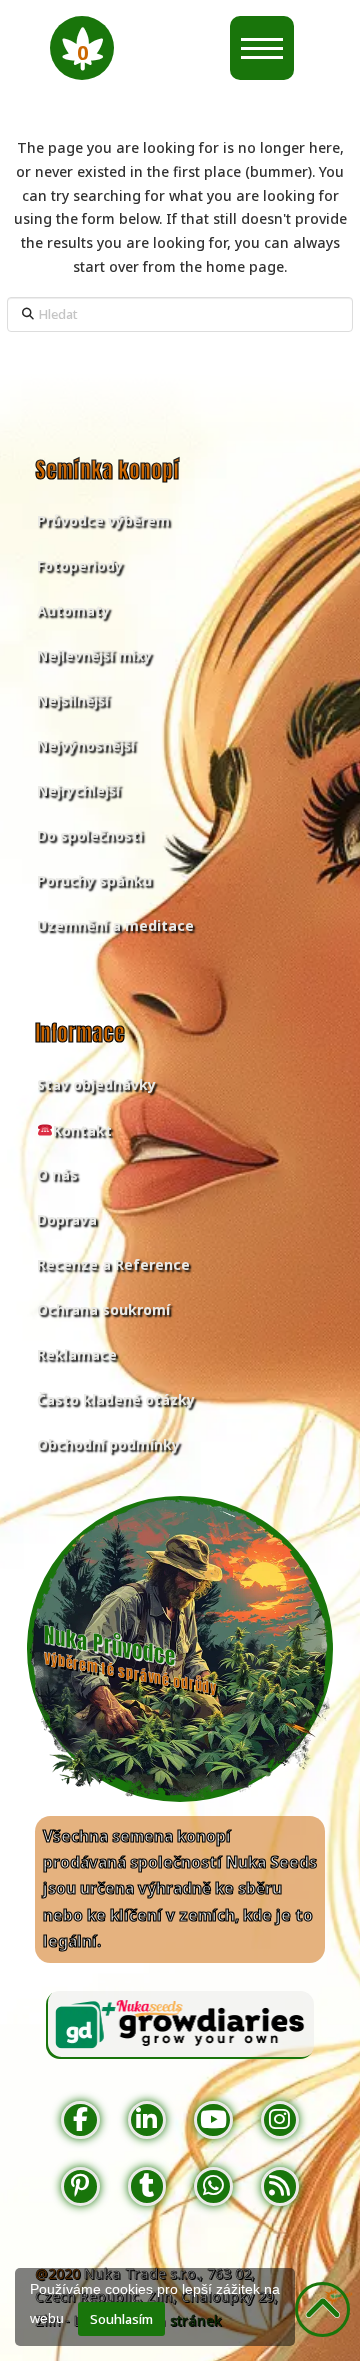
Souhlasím (121, 2319)
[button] (82, 48)
